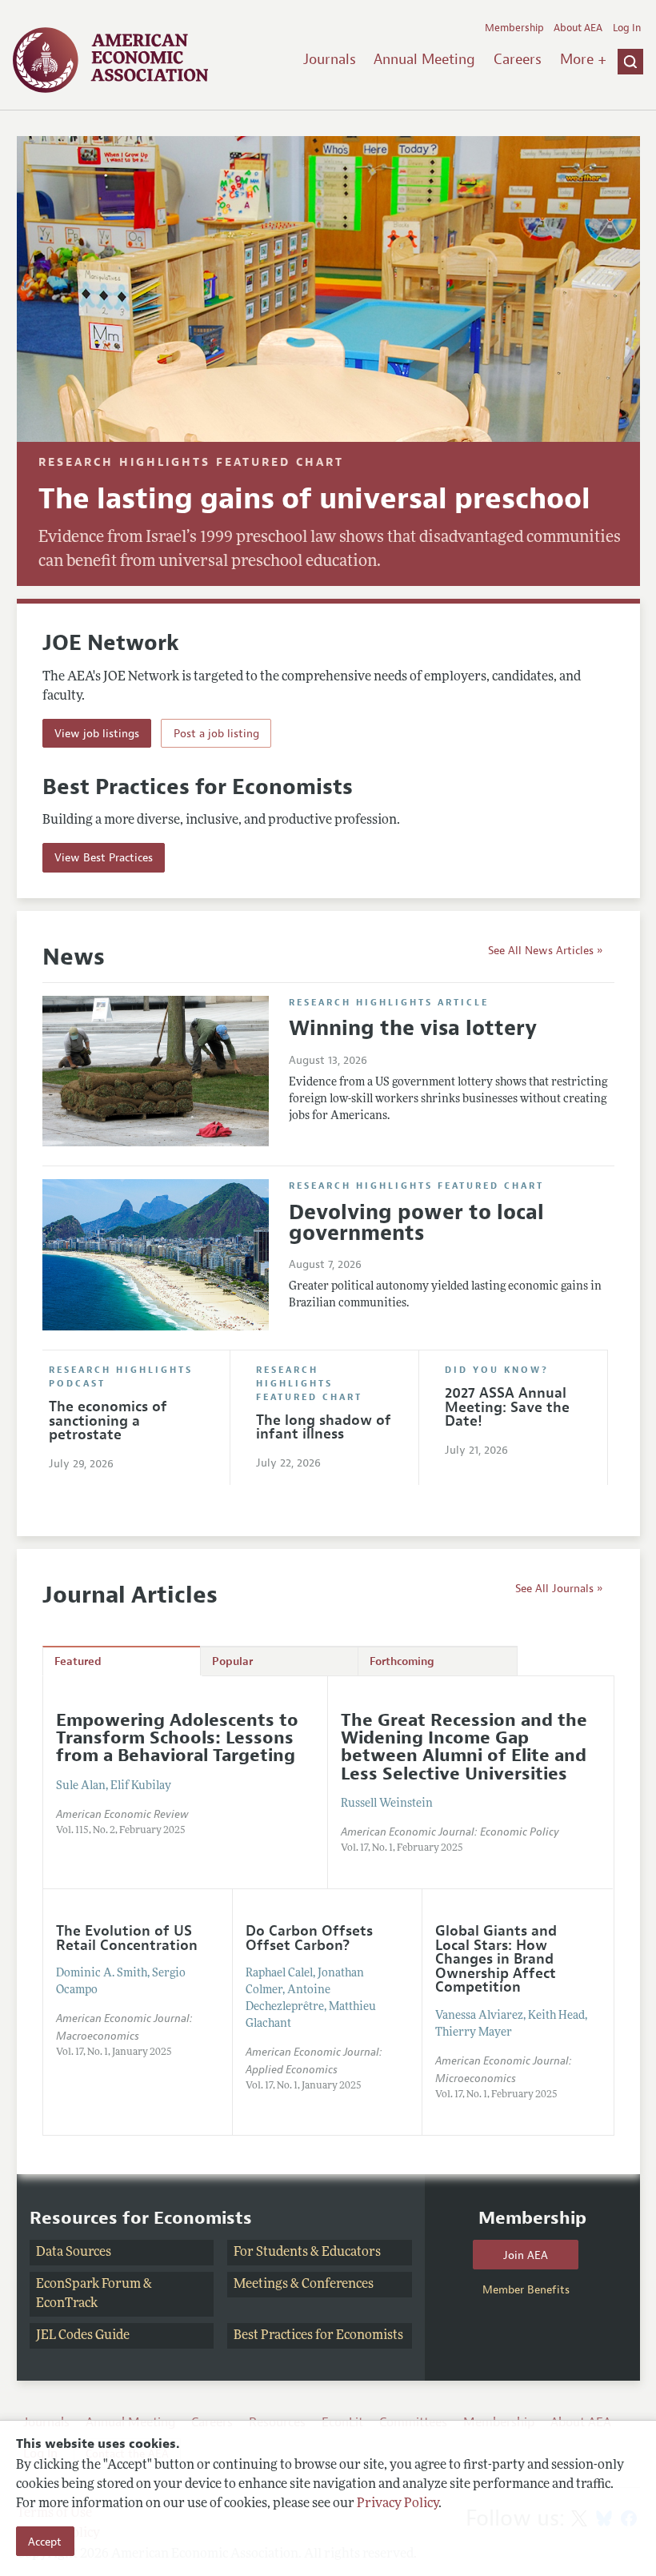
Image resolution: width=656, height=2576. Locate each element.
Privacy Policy (398, 2504)
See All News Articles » (545, 950)
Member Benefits (526, 2289)
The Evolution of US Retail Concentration (127, 1938)
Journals (330, 59)
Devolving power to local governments (416, 1223)
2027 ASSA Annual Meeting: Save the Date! (507, 1407)
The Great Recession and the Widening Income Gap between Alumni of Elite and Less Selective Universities (464, 1747)
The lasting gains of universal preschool (314, 499)
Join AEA (526, 2255)
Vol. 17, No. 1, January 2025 (114, 2052)
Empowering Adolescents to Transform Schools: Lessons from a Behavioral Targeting (177, 1738)
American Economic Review (122, 1814)
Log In (627, 28)
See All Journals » (559, 1588)
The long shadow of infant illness (324, 1427)
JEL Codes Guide (83, 2336)
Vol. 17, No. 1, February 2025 (402, 1848)
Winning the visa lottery (413, 1028)
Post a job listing (216, 733)
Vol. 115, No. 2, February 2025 (121, 1831)
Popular (232, 1661)
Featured (78, 1661)
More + (583, 59)
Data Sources (74, 2253)
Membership (514, 28)
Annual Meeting (424, 59)
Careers (518, 59)
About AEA (578, 28)
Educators (351, 2253)
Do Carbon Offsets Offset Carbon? (309, 1938)
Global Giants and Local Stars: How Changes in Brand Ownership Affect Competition (496, 1959)
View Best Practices (104, 857)
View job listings (97, 733)
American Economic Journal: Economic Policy (450, 1832)
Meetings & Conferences (304, 2285)
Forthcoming (402, 1661)
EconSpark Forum (88, 2285)
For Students (271, 2253)
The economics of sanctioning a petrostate (108, 1420)
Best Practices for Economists (318, 2336)
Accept (45, 2542)
